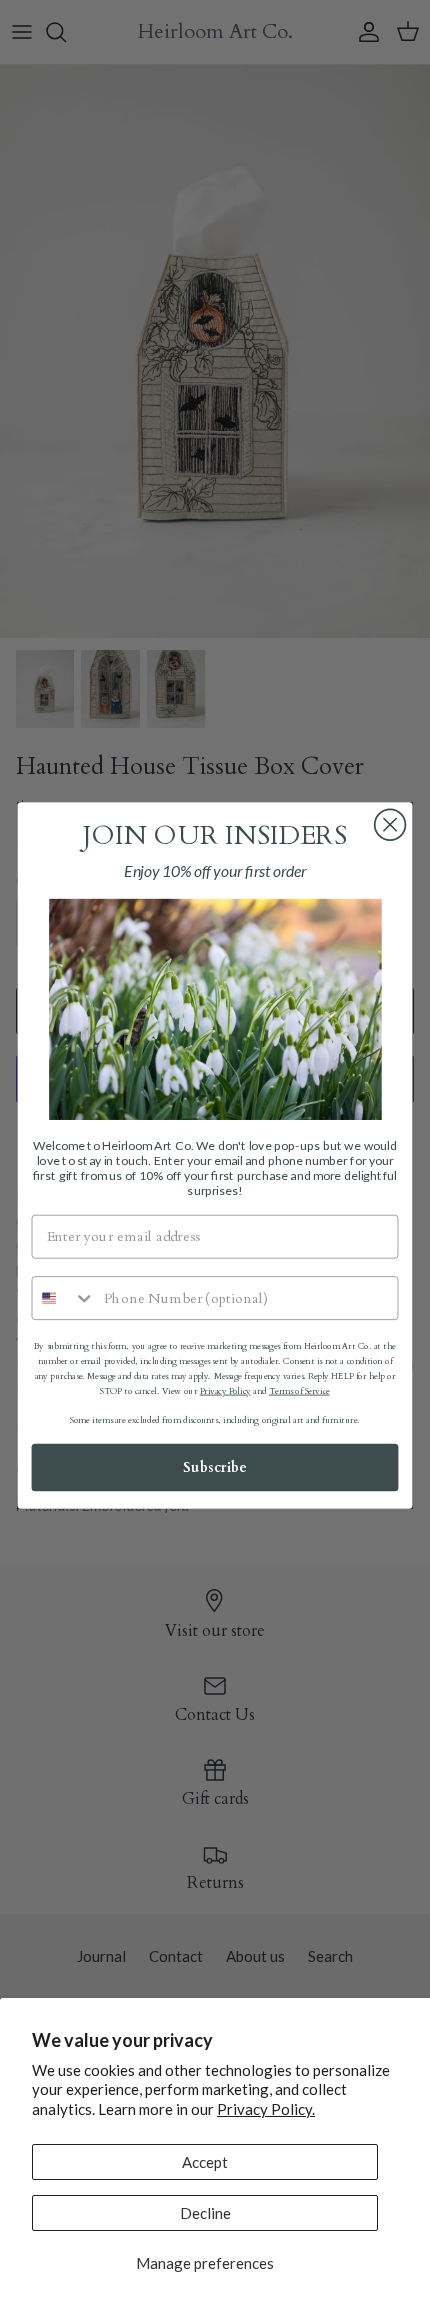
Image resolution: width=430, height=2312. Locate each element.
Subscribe (215, 1467)
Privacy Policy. (266, 2109)
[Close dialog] (390, 825)
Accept (205, 2162)
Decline (205, 2213)
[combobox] (63, 1299)
